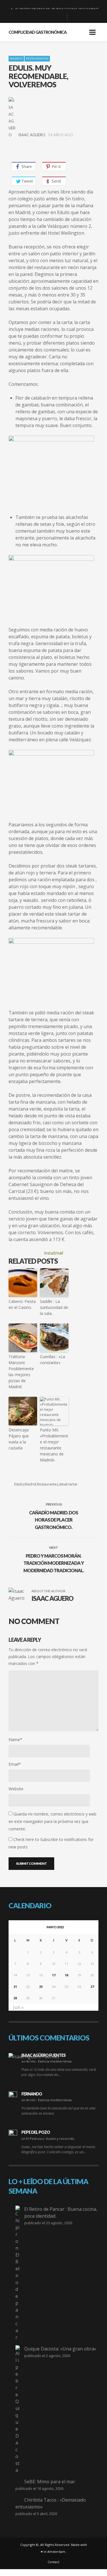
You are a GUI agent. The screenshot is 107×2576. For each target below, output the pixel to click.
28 (15, 1998)
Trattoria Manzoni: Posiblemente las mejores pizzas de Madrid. (21, 1372)
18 (66, 1975)
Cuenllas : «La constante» (53, 1360)
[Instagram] (51, 17)
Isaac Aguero (32, 135)
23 (41, 1987)
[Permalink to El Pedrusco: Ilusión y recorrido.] (13, 2134)
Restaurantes (37, 59)
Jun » (18, 2007)
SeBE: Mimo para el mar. (50, 2482)
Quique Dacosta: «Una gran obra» (60, 2349)
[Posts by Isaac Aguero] (12, 118)
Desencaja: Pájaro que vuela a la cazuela (19, 1439)
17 (54, 1975)
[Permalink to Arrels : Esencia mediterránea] (34, 2057)
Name (15, 1740)
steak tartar (68, 1484)
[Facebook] (33, 17)
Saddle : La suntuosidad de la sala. (54, 1307)
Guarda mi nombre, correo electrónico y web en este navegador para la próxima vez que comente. (53, 1821)
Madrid (16, 59)
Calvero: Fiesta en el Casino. (22, 1304)
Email (15, 1764)
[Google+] (42, 17)
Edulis (19, 1484)
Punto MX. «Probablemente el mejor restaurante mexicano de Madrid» (54, 1445)
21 (15, 1987)
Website (16, 1789)
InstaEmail (53, 1253)
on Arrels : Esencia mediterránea (47, 2061)
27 (92, 1987)
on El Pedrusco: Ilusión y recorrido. (48, 2139)
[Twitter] (60, 17)
